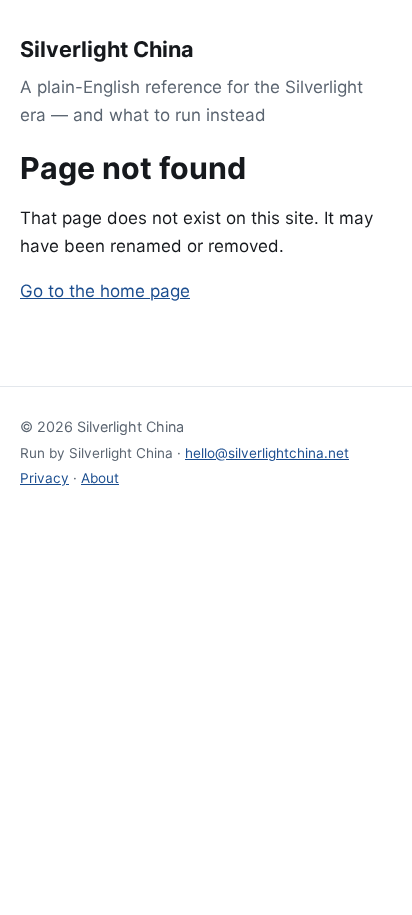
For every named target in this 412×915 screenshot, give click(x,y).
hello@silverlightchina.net (267, 453)
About (100, 478)
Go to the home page (105, 291)
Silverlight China (107, 49)
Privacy (44, 478)
